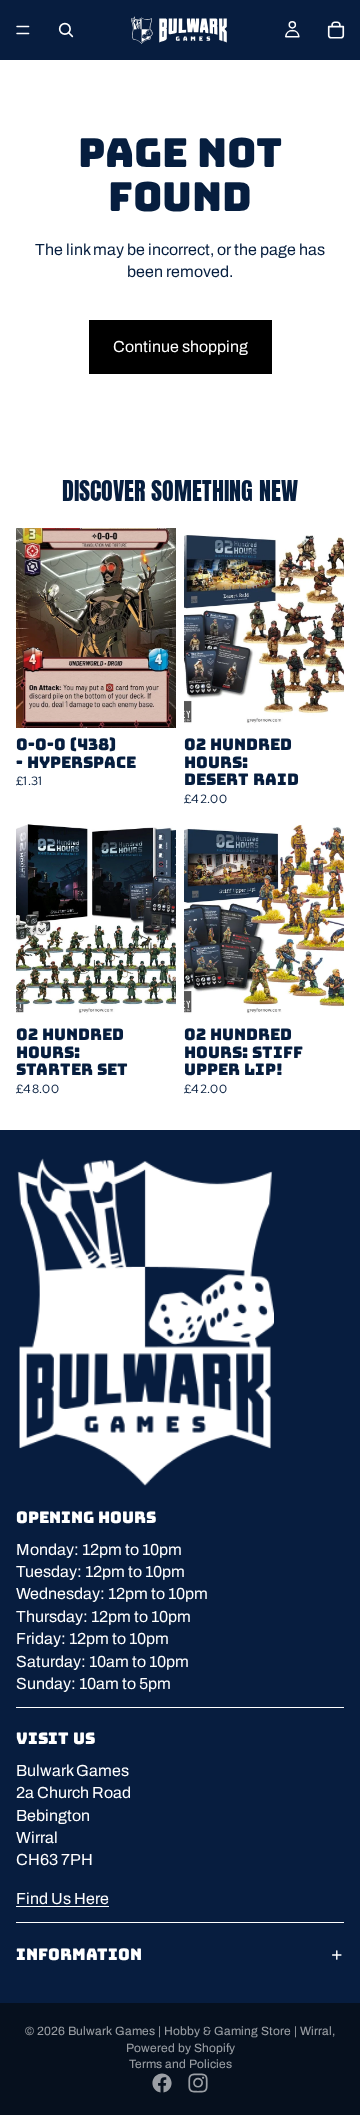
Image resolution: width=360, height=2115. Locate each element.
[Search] (66, 30)
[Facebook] (162, 2083)
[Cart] (336, 30)
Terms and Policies (180, 2064)
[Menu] (23, 30)
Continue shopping (180, 346)
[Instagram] (198, 2083)
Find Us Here (62, 1898)
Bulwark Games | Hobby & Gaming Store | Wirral (200, 2031)
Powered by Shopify (180, 2048)
